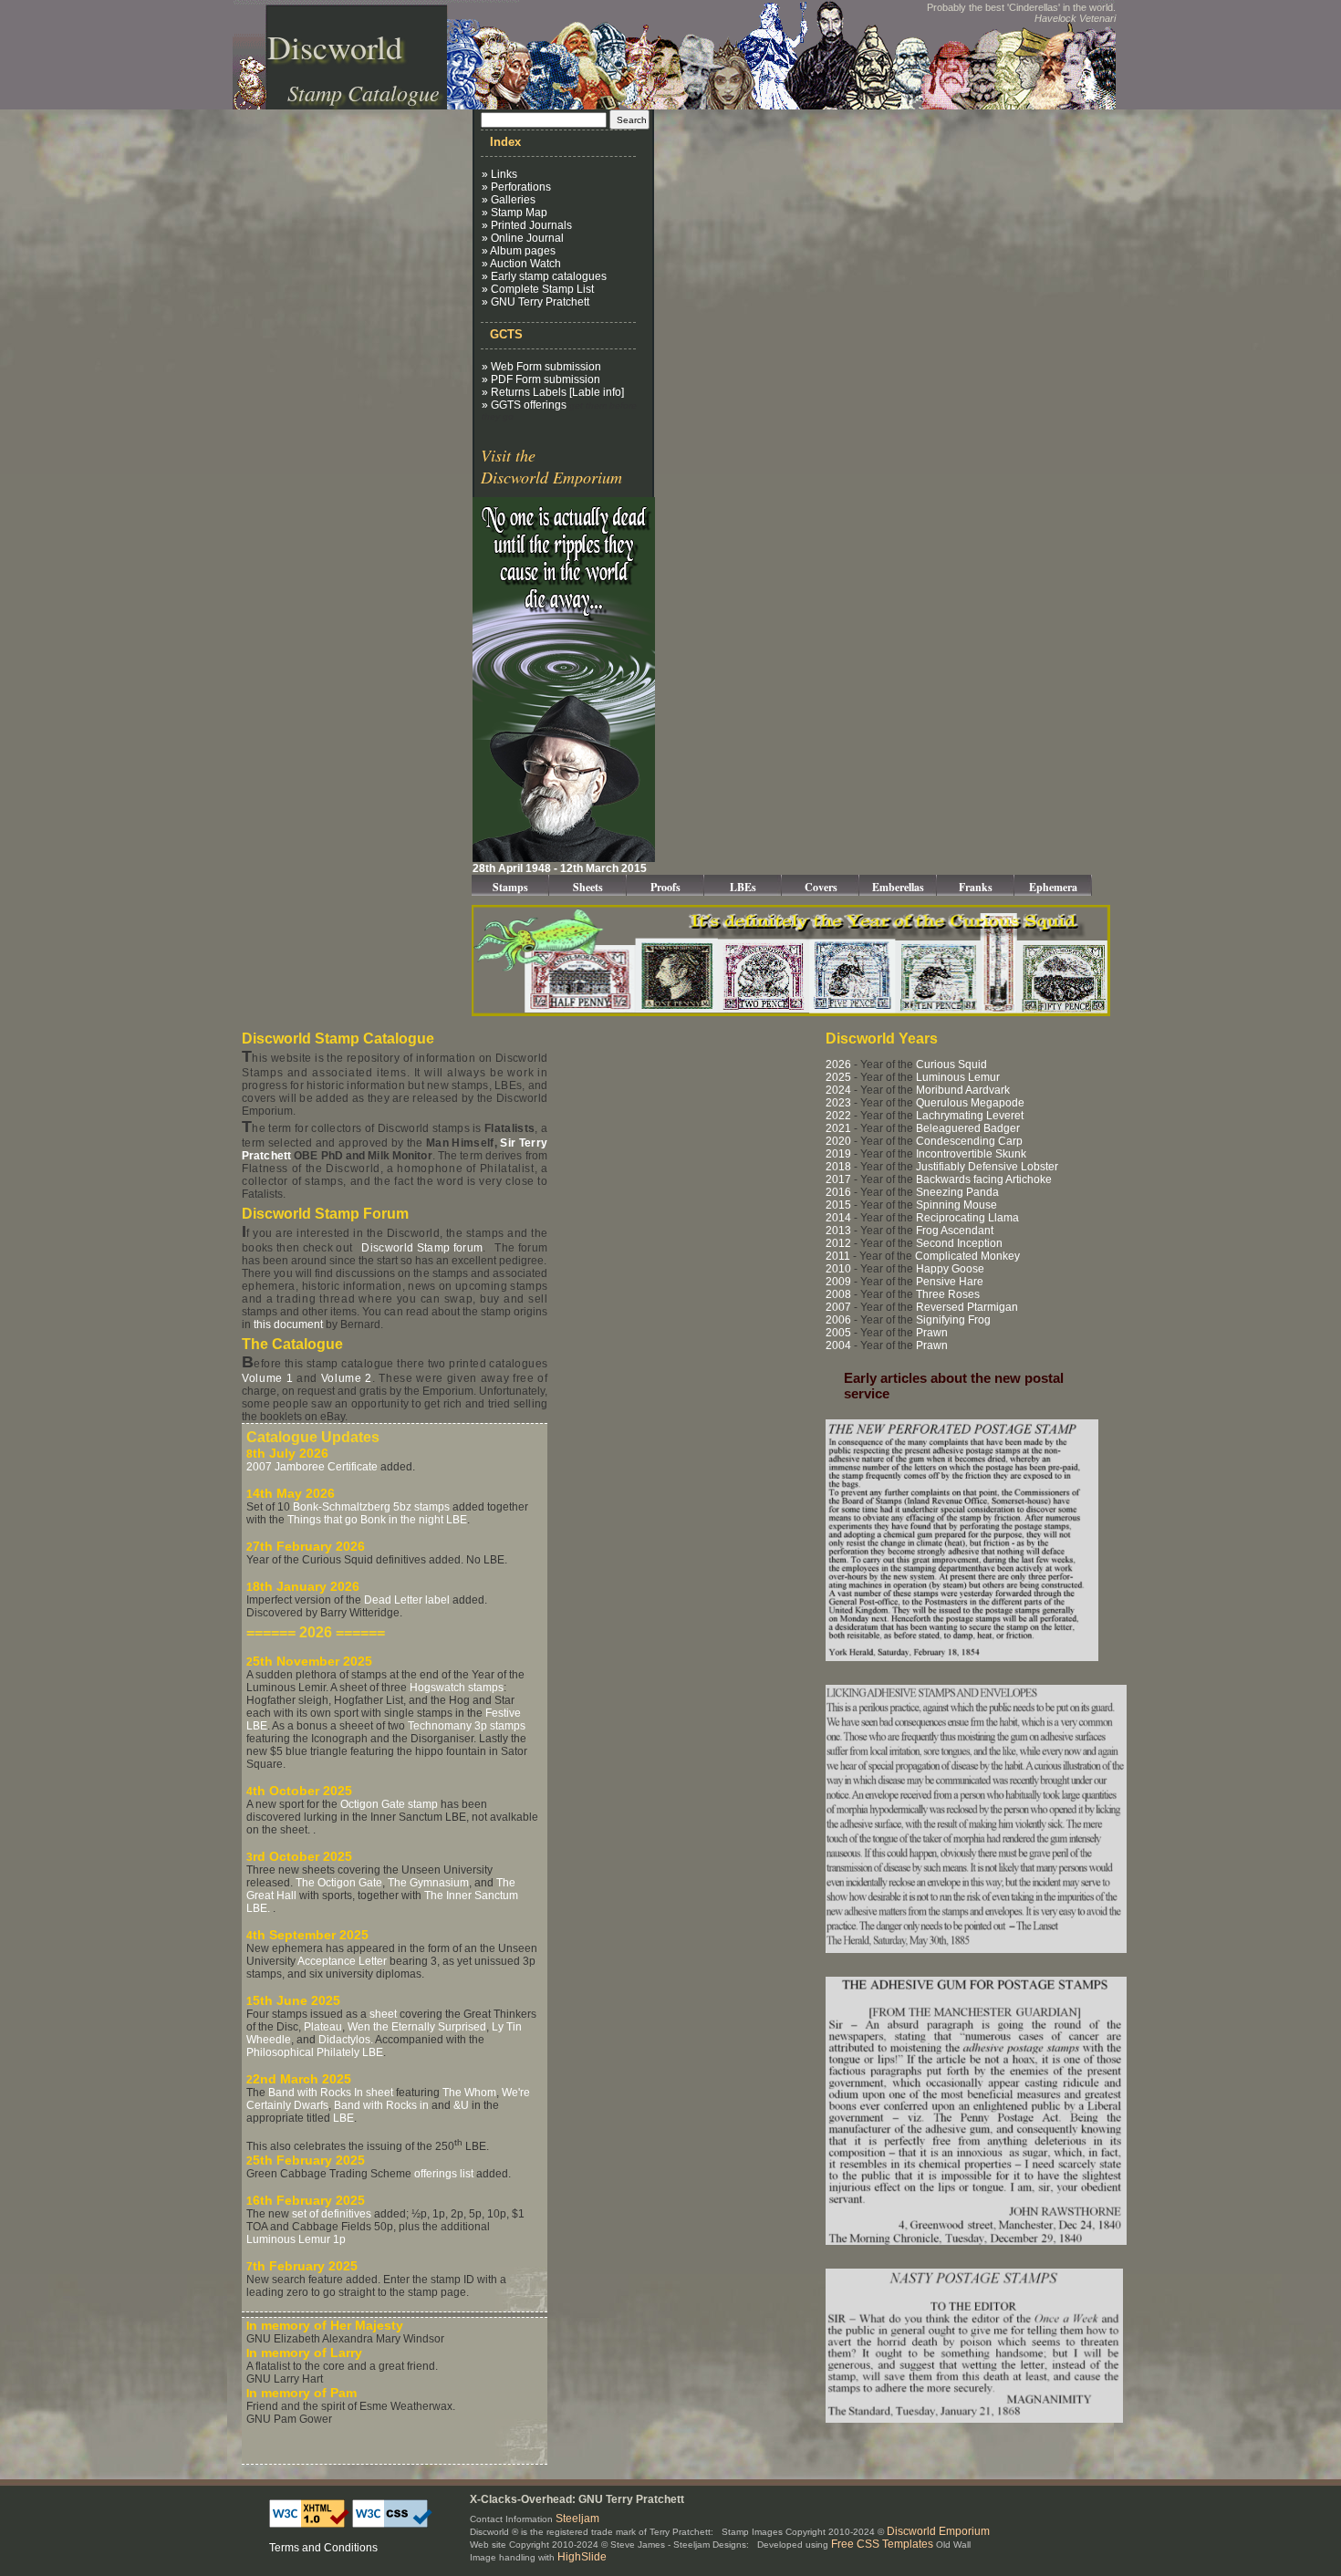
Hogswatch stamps (457, 1688)
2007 (838, 1307)
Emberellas (898, 887)
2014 (838, 1218)
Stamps (510, 887)
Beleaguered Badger (968, 1128)
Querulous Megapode (970, 1103)
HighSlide (582, 2557)
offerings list (444, 2174)
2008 (838, 1294)
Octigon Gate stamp (389, 1804)
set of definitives (332, 2214)
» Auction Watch (521, 264)
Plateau (323, 2027)
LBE (343, 2118)
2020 (838, 1141)
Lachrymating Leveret (970, 1116)
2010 (838, 1269)
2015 (838, 1205)
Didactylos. (346, 2040)
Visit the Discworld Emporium (551, 466)
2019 (838, 1154)
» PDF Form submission (541, 379)
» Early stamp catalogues (544, 276)
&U (461, 2105)
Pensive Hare (950, 1282)
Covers (821, 887)
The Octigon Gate (339, 1883)
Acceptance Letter (342, 1961)
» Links (499, 174)
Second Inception (959, 1243)
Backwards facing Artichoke (984, 1179)
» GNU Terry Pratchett (535, 302)
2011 (838, 1256)
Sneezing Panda (957, 1192)
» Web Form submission (541, 367)
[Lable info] (597, 392)
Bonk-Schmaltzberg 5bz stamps (371, 1507)
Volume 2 (347, 1378)
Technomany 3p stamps (467, 1726)
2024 (838, 1090)
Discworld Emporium (938, 2531)
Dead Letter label (407, 1600)
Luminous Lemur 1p (296, 2239)
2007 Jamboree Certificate (312, 1467)
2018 (838, 1167)
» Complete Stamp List (538, 289)
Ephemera (1053, 887)
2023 (838, 1103)
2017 (838, 1179)
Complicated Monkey (967, 1256)
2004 (838, 1345)
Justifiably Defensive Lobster (987, 1167)
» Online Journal (523, 238)
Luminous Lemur (958, 1077)
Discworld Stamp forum (422, 1248)
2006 (838, 1320)
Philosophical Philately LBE (315, 2052)
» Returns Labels (524, 392)
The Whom (469, 2093)
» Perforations (516, 187)
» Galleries (509, 200)
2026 (838, 1065)
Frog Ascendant (955, 1231)
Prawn (932, 1333)
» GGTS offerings (524, 405)
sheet (383, 2014)
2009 (838, 1282)
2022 (838, 1116)
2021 (838, 1128)
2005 (838, 1333)
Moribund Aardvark (963, 1090)
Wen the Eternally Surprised (417, 2027)
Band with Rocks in (381, 2105)
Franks (976, 887)
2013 (838, 1231)
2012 (838, 1243)
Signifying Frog (953, 1320)
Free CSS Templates (882, 2544)
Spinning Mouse (956, 1205)
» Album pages (519, 251)
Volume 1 (267, 1378)
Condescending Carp (969, 1141)
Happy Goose (950, 1269)
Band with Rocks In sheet (331, 2093)
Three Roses (948, 1294)
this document (288, 1324)
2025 (838, 1077)
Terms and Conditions (323, 2548)
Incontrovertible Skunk (971, 1154)
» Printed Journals (527, 225)
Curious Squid (951, 1065)
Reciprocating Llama (967, 1218)
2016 (838, 1192)
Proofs (665, 887)
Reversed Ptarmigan (967, 1307)
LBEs (743, 887)
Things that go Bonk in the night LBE (377, 1520)
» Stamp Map (515, 213)
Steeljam (577, 2519)
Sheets (588, 887)
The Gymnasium (428, 1883)
